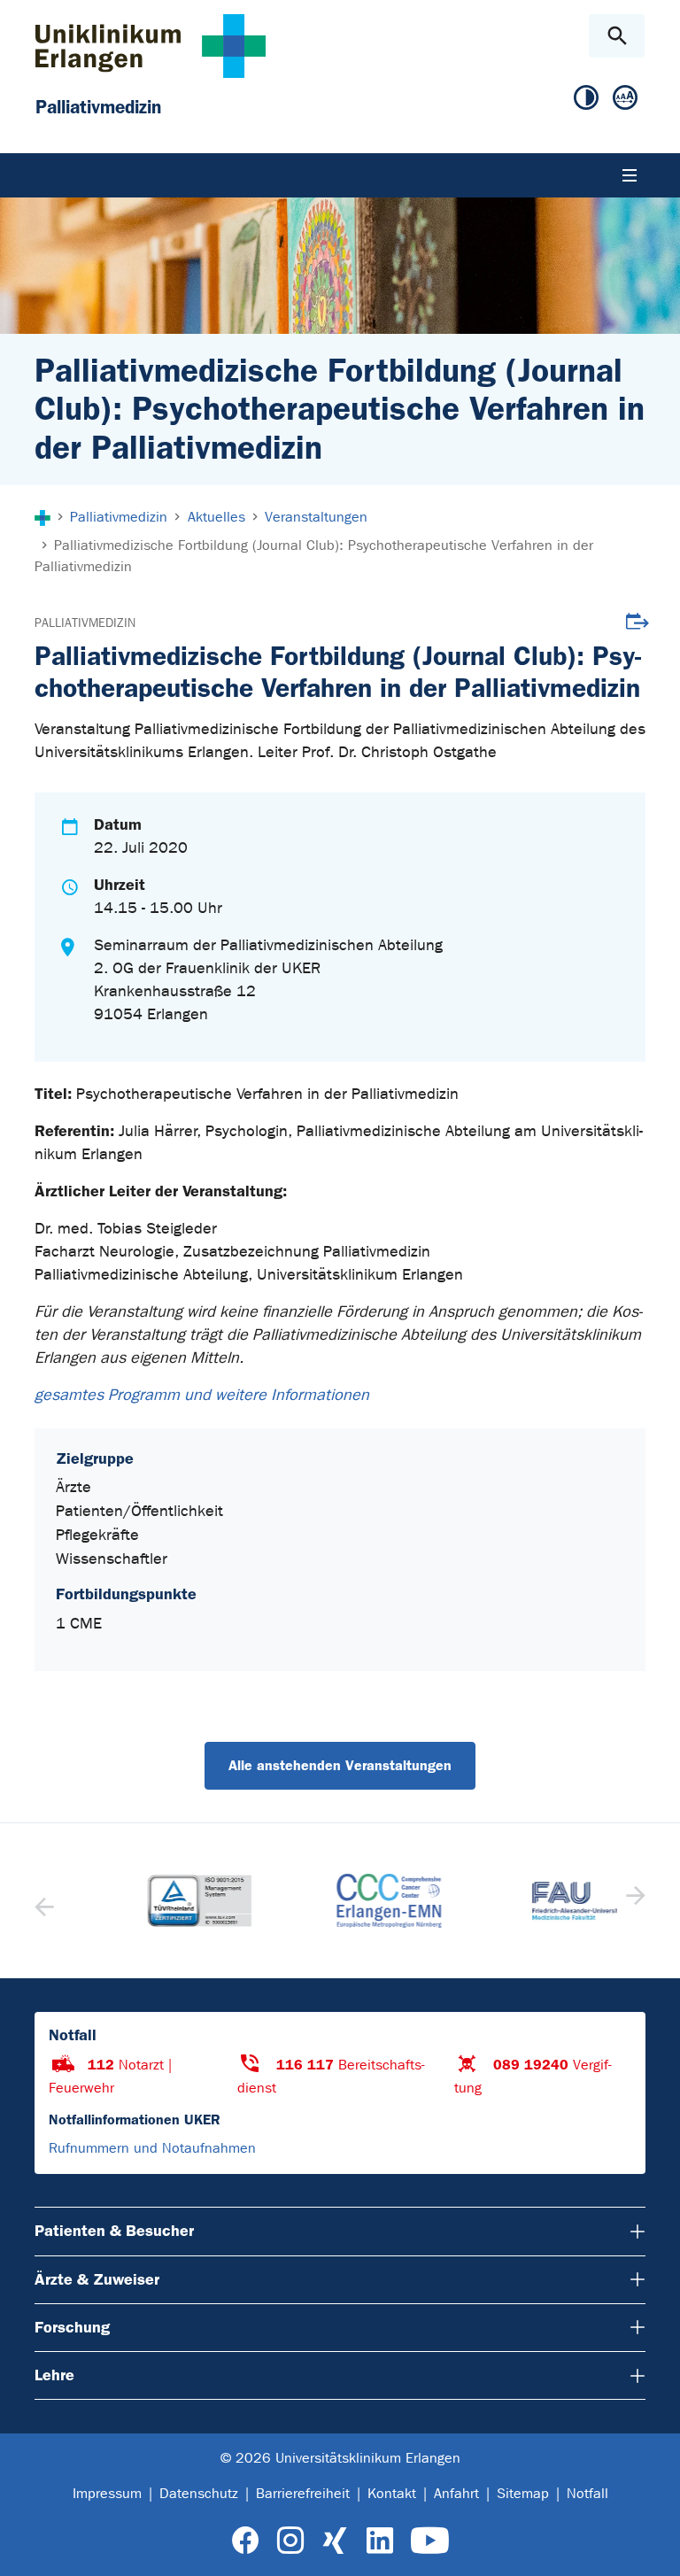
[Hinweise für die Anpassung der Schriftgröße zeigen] (625, 98)
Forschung (72, 2327)
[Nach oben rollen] (652, 2547)
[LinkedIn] (379, 2541)
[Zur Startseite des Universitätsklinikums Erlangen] (151, 46)
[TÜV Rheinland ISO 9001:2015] (151, 1901)
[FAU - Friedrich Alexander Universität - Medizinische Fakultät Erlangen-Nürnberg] (529, 1901)
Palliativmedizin (85, 623)
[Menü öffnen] (630, 175)
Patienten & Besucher (114, 2231)
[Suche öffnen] (617, 36)
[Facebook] (246, 2541)
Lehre (54, 2375)
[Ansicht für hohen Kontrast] (586, 98)
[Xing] (335, 2541)
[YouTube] (430, 2541)
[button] (634, 1901)
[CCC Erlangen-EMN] (340, 1901)
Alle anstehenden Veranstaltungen (340, 1765)
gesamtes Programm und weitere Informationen (206, 1395)
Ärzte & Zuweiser (97, 2279)
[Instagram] (290, 2541)
